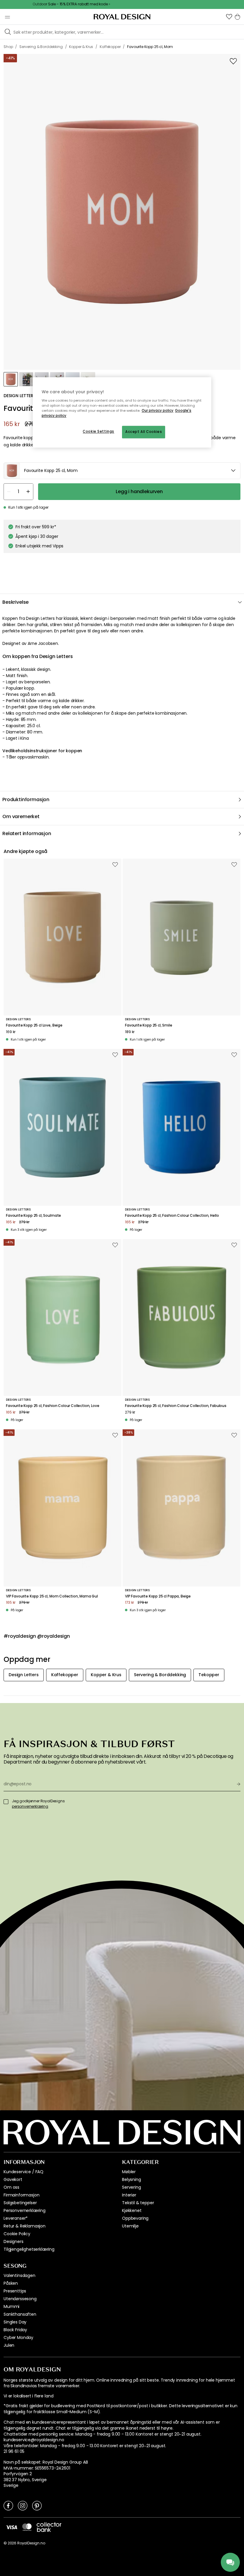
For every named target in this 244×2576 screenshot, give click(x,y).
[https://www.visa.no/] (12, 2527)
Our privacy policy (158, 411)
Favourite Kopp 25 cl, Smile (149, 1025)
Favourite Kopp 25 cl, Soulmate (33, 1216)
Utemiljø (130, 2226)
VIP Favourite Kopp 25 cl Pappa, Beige (158, 1596)
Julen (9, 2345)
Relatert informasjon (27, 833)
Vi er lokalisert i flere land (28, 2396)
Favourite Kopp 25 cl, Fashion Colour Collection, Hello (172, 1216)
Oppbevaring (135, 2218)
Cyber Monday (18, 2337)
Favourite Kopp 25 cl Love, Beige (34, 1025)
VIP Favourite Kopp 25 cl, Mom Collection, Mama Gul (52, 1596)
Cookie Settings (98, 431)
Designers (14, 2241)
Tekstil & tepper (138, 2203)
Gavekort (13, 2179)
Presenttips (15, 2291)
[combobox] (122, 471)
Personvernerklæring (25, 2210)
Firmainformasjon (21, 2195)
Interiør (129, 2195)
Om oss (11, 2187)
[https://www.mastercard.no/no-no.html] (27, 2527)
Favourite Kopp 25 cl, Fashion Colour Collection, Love (53, 1406)
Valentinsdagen (19, 2275)
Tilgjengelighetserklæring (29, 2249)
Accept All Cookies (144, 432)
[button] (229, 17)
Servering (132, 2187)
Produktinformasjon (26, 799)
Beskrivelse (15, 602)
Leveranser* (16, 2218)
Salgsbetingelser (20, 2203)
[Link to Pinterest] (37, 2505)
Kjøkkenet (132, 2210)
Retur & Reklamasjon (25, 2226)
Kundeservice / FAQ (24, 2172)
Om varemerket (21, 816)
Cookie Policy (17, 2234)
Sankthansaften (20, 2314)
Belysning (132, 2179)
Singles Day (15, 2322)
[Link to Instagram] (23, 2505)
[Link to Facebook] (8, 2505)
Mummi (11, 2306)
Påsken (11, 2283)
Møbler (129, 2172)
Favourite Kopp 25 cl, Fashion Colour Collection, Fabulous (176, 1406)
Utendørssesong (20, 2299)
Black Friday (15, 2330)
